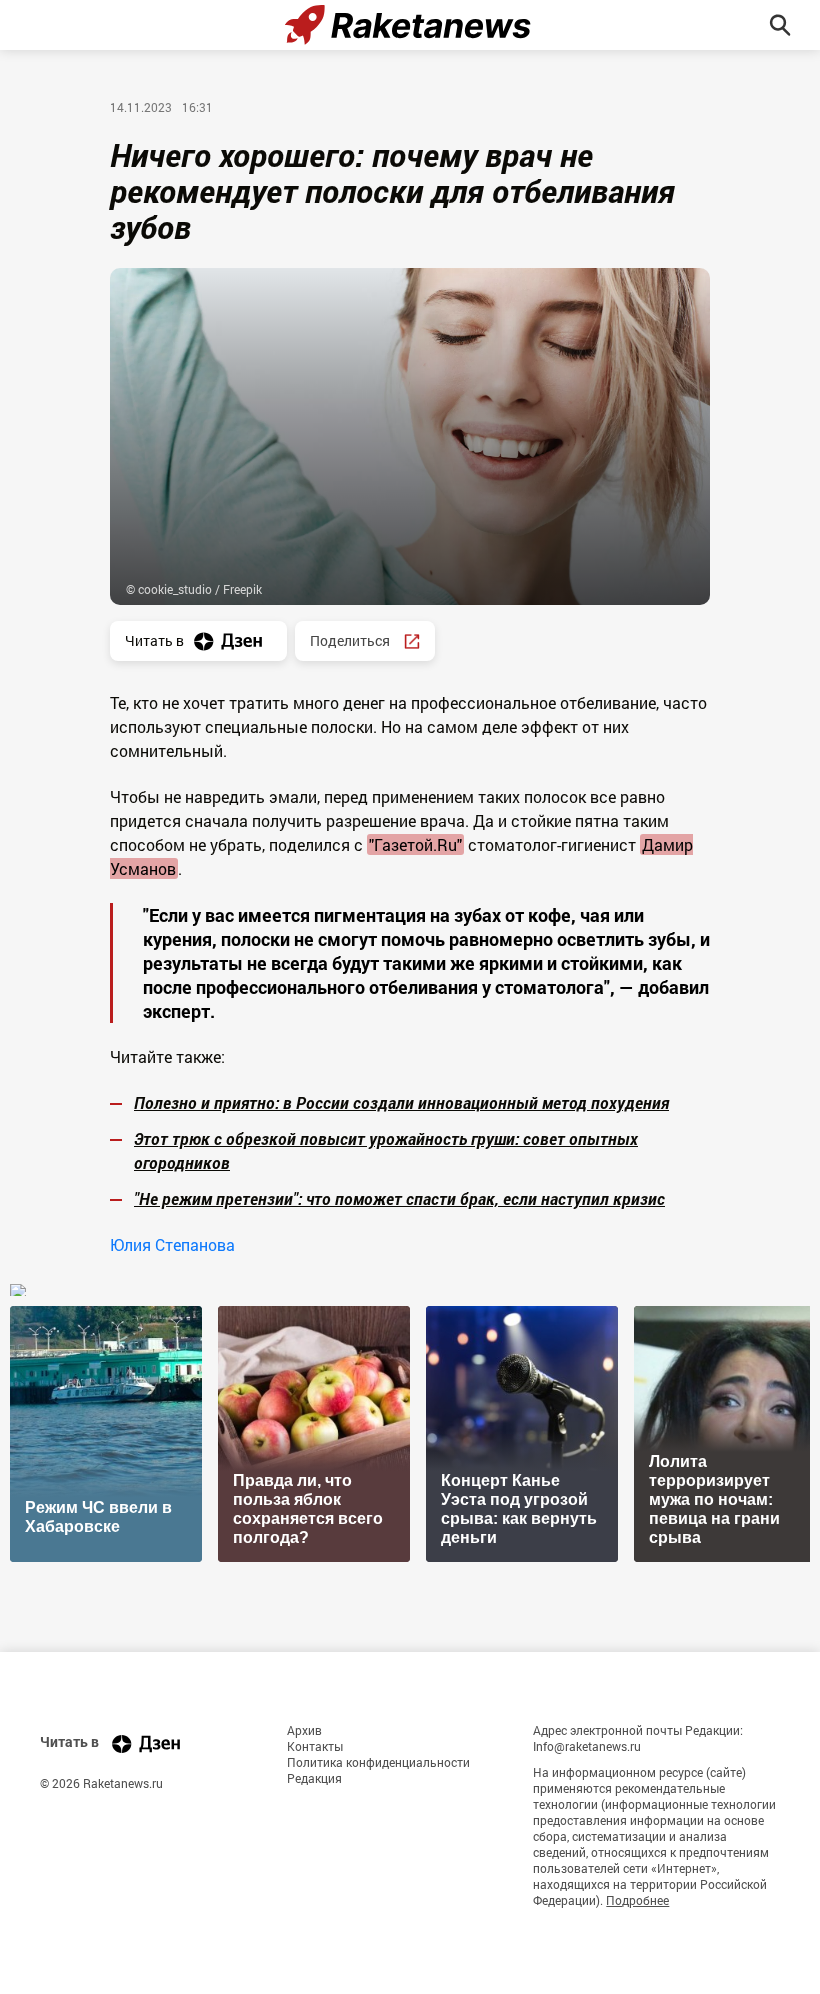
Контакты (315, 1746)
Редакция (314, 1778)
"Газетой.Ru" (415, 844)
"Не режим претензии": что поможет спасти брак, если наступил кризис (399, 1198)
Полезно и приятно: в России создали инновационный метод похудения (401, 1102)
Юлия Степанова (172, 1244)
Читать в (154, 640)
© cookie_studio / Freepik (194, 589)
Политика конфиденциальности (378, 1762)
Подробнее (637, 1900)
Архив (304, 1730)
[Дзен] (146, 1743)
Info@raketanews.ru (587, 1746)
